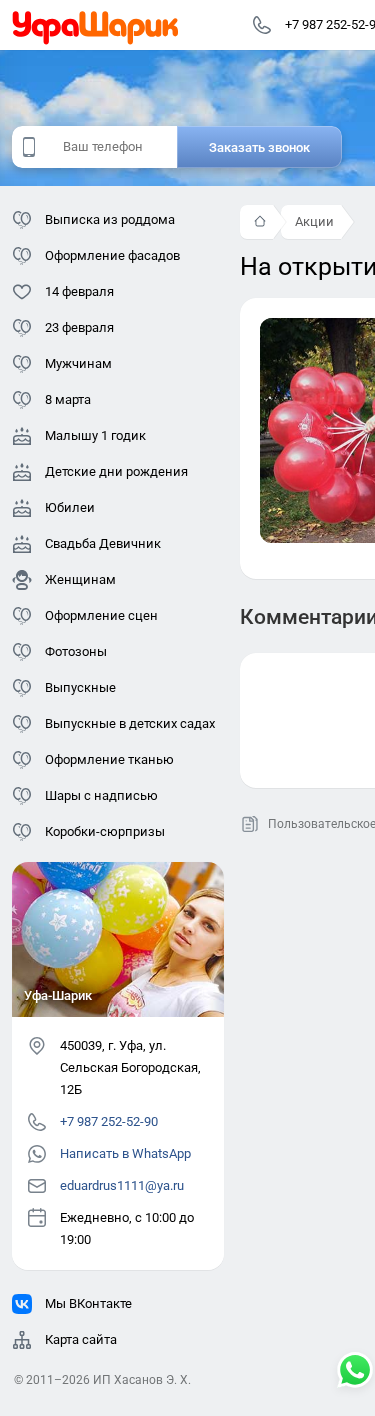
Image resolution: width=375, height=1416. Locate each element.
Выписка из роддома (110, 219)
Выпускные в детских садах (130, 723)
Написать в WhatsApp (125, 1153)
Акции (314, 221)
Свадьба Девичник (103, 543)
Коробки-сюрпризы (105, 831)
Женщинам (80, 579)
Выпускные (80, 687)
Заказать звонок (259, 147)
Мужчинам (78, 363)
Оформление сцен (101, 615)
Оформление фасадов (112, 255)
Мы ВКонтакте (88, 1303)
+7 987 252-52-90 (109, 1121)
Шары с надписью (101, 795)
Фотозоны (76, 651)
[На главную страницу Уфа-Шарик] (96, 25)
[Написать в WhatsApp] (355, 1372)
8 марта (68, 399)
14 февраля (79, 291)
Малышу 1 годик (95, 435)
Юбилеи (70, 507)
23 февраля (79, 327)
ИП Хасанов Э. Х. (142, 1380)
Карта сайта (81, 1339)
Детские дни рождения (116, 471)
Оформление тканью (109, 759)
